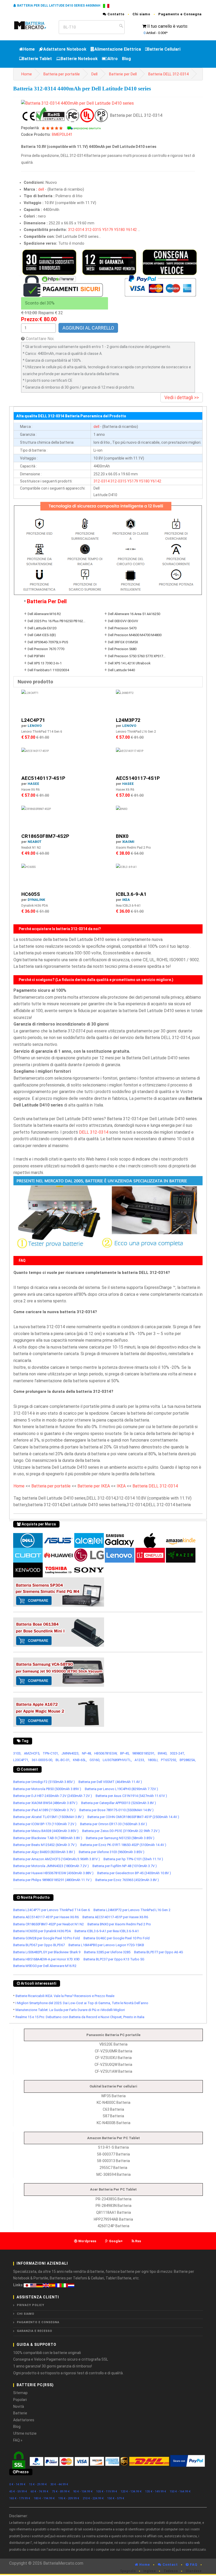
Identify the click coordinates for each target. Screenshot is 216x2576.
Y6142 (131, 230)
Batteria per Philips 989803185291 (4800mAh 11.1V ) (52, 1880)
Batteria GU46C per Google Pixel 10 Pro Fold (117, 1938)
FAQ (193, 2565)
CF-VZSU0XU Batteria (113, 2058)
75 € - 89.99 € (61, 2492)
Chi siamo (141, 14)
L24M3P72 (128, 720)
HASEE (33, 784)
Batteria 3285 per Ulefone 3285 (107, 1952)
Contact (170, 2565)
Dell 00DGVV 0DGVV (123, 621)
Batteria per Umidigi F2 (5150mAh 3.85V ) (44, 1782)
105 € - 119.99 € (107, 2492)
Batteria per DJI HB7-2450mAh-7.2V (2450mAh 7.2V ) (53, 1796)
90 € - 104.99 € (83, 2492)
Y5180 (119, 230)
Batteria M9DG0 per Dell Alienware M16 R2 (45, 1966)
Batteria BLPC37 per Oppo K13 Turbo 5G (114, 1959)
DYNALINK (36, 900)
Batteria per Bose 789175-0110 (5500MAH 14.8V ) (116, 1810)
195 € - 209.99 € (69, 2498)
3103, (17, 1753)
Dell (94, 74)
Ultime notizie (25, 2433)
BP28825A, (188, 1760)
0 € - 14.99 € (17, 2484)
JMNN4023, (70, 1753)
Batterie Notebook (79, 59)
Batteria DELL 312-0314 (168, 74)
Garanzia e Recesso (35, 2331)
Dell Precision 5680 (122, 649)
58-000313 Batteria (113, 2161)
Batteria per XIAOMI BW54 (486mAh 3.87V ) (45, 1803)
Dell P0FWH (36, 656)
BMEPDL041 (62, 135)
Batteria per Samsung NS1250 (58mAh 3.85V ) (120, 1838)
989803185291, (144, 1753)
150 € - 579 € (116, 2498)
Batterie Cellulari (164, 49)
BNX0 (122, 836)
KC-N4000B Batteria (114, 2123)
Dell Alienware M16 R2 (44, 614)
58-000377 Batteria (113, 2154)
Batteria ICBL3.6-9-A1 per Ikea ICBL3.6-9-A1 (107, 1931)
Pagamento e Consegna (180, 14)
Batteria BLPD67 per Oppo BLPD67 (39, 1945)
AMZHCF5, (32, 1753)
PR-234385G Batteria (114, 2199)
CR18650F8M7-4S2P (45, 836)
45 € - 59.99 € (18, 2492)
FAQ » (18, 2440)
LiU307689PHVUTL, (117, 1760)
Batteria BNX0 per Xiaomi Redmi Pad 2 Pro (119, 1924)
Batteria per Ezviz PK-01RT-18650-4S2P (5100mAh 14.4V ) (123, 1845)
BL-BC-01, (63, 1760)
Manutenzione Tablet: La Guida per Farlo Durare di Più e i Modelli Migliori (70, 2010)
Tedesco (171, 2571)
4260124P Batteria (113, 2226)
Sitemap (20, 2393)
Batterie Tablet (37, 59)
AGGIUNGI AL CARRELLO (88, 328)
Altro (113, 59)
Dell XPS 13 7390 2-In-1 (45, 663)
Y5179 (108, 230)
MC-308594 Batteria (114, 2174)
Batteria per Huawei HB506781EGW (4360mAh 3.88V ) (53, 1873)
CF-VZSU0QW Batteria (113, 2065)
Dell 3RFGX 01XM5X (123, 642)
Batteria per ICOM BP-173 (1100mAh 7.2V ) (45, 1824)
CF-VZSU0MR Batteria (114, 2051)
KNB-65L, (80, 1760)
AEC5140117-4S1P (43, 778)
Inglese (150, 2571)
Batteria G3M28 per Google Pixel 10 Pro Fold (46, 1938)
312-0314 (76, 230)
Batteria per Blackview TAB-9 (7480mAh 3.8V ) (48, 1838)
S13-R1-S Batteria (113, 2147)
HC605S (31, 894)
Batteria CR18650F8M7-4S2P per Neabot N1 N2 (48, 1924)
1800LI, (153, 1760)
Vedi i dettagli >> (182, 397)
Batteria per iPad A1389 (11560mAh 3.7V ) (44, 1810)
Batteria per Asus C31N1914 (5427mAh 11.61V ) (131, 1796)
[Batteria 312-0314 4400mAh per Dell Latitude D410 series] (77, 103)
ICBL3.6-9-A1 (131, 894)
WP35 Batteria (113, 2096)
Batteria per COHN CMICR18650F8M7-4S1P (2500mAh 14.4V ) (133, 1817)
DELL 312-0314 (94, 1132)
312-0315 (93, 230)
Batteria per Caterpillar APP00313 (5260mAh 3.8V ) (119, 1803)
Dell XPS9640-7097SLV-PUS (48, 642)
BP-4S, (125, 1753)
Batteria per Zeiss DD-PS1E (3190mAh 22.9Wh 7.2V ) (121, 1831)
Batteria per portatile (62, 74)
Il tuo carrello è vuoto (167, 26)
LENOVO (35, 726)
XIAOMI (128, 842)
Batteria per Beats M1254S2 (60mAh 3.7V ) (45, 1845)
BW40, (163, 1753)
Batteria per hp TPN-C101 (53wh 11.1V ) (133, 1859)
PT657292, (169, 1760)
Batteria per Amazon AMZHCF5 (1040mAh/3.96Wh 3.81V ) (57, 1859)
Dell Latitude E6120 (42, 628)
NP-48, (87, 1753)
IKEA (126, 900)
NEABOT (35, 842)
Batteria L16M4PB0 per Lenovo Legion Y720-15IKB (106, 1945)
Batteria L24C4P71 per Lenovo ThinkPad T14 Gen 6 (51, 1910)
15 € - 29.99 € (38, 2484)
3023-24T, (177, 1753)
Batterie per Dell (123, 74)
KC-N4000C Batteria (114, 2103)
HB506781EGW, (106, 1753)
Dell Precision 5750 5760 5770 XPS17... (137, 656)
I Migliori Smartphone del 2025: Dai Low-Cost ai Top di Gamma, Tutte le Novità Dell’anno (82, 2003)
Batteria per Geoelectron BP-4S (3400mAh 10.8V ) (134, 1873)
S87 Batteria (113, 2116)
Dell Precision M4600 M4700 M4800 (135, 635)
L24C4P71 (33, 720)
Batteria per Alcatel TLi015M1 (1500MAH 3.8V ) (48, 1817)
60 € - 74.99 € (40, 2492)
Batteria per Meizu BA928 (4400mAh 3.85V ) (46, 1831)
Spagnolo (128, 2571)
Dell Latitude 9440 (121, 670)
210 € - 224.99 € (93, 2498)
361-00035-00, (42, 1760)
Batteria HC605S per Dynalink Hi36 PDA (42, 1931)
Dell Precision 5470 (122, 628)
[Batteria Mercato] (34, 25)
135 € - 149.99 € (156, 2492)
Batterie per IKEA (94, 1486)
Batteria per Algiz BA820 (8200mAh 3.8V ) (44, 1852)
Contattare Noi (40, 339)
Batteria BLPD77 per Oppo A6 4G (159, 1952)
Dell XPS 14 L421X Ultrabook (129, 663)
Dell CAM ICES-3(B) (42, 635)
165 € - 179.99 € (20, 2498)
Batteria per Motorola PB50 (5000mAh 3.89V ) (47, 1789)
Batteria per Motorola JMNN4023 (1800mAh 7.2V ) (51, 1866)
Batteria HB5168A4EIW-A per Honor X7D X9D (46, 1959)
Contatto (116, 14)
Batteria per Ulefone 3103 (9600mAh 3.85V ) (112, 1852)
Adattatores (24, 2420)
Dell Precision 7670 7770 (46, 649)
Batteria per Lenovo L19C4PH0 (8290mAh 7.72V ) (121, 1789)
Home (29, 49)
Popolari (20, 2400)
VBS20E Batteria (113, 2044)
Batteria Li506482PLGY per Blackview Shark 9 (47, 1952)
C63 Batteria (113, 2109)
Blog (126, 59)
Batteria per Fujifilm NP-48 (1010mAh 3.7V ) (125, 1866)
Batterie (20, 2413)
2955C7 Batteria (113, 2168)
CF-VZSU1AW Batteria (114, 2071)
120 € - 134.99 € (131, 2492)
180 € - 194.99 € (44, 2498)
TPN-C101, (51, 1753)
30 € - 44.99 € (59, 2484)
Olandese (194, 2571)
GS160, (95, 1760)
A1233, (140, 1760)
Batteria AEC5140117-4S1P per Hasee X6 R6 (46, 1917)
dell (41, 189)
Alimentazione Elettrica (118, 49)
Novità (19, 2406)
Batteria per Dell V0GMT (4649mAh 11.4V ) (110, 1782)
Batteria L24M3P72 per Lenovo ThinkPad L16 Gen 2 (132, 1910)
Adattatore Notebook (65, 49)
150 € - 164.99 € (180, 2492)
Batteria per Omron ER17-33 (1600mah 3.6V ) (114, 1824)
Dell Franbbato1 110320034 (48, 670)
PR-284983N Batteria (114, 2206)
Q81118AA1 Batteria (114, 2212)
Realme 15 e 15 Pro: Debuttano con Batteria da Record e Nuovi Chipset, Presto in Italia (80, 2017)
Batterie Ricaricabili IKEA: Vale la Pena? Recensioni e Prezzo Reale (65, 1996)
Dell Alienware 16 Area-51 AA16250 (134, 614)
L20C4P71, (21, 1760)
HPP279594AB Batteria (113, 2219)
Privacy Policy (31, 2305)
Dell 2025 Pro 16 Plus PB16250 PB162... (57, 621)
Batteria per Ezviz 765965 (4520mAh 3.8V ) (127, 1880)
